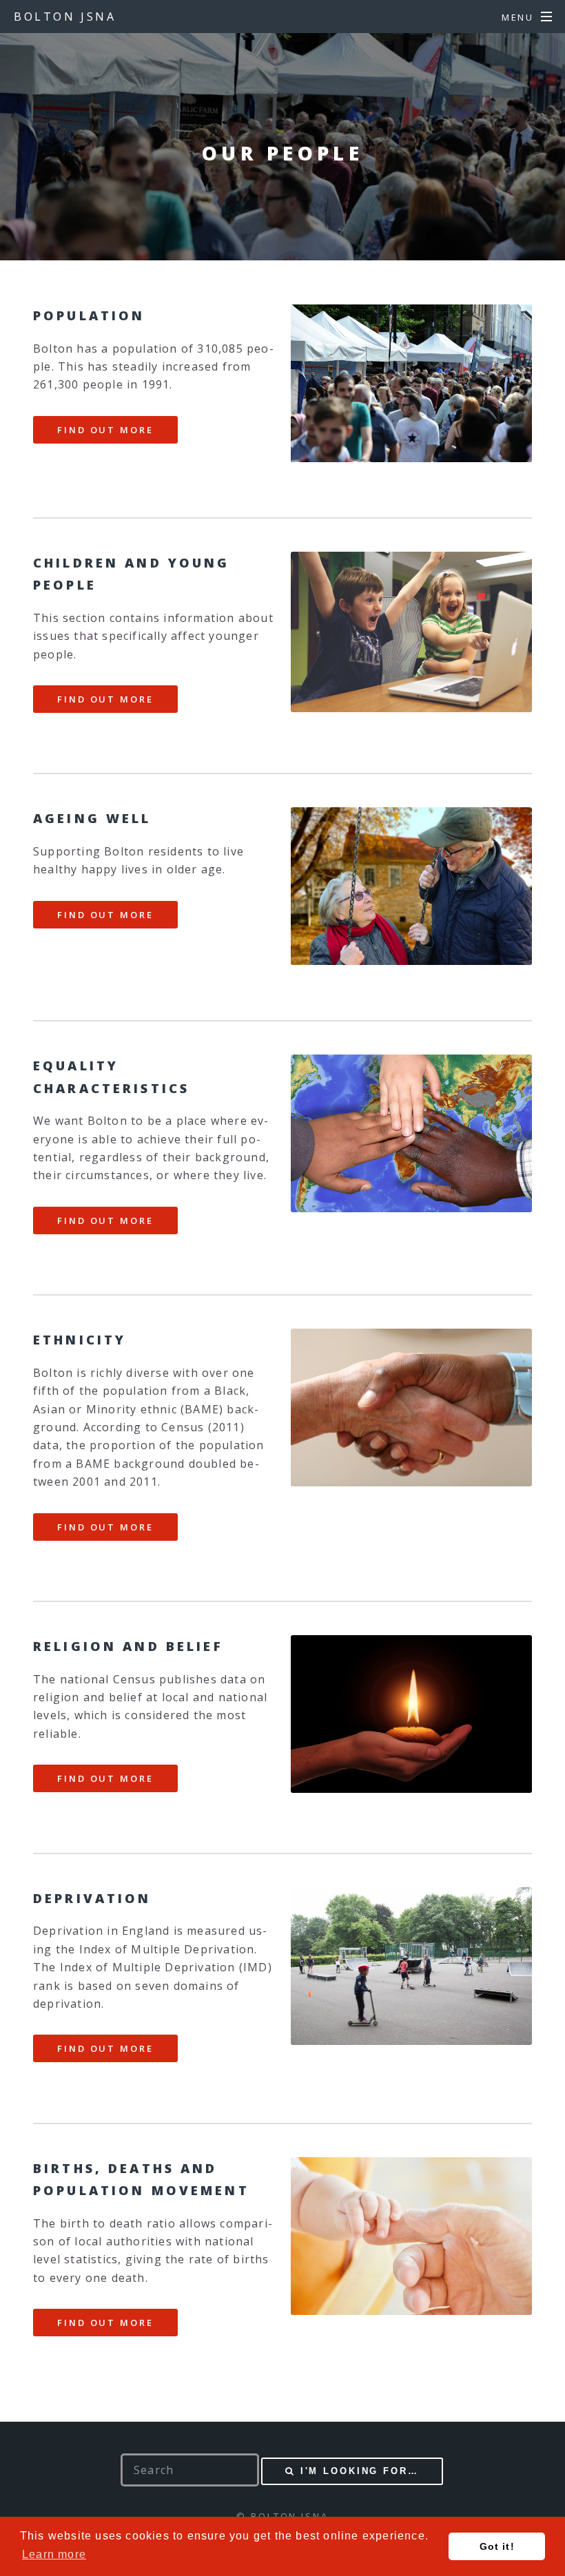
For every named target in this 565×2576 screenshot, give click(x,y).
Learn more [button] (54, 2554)
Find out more (105, 430)
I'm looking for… (360, 2471)
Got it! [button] (497, 2546)
